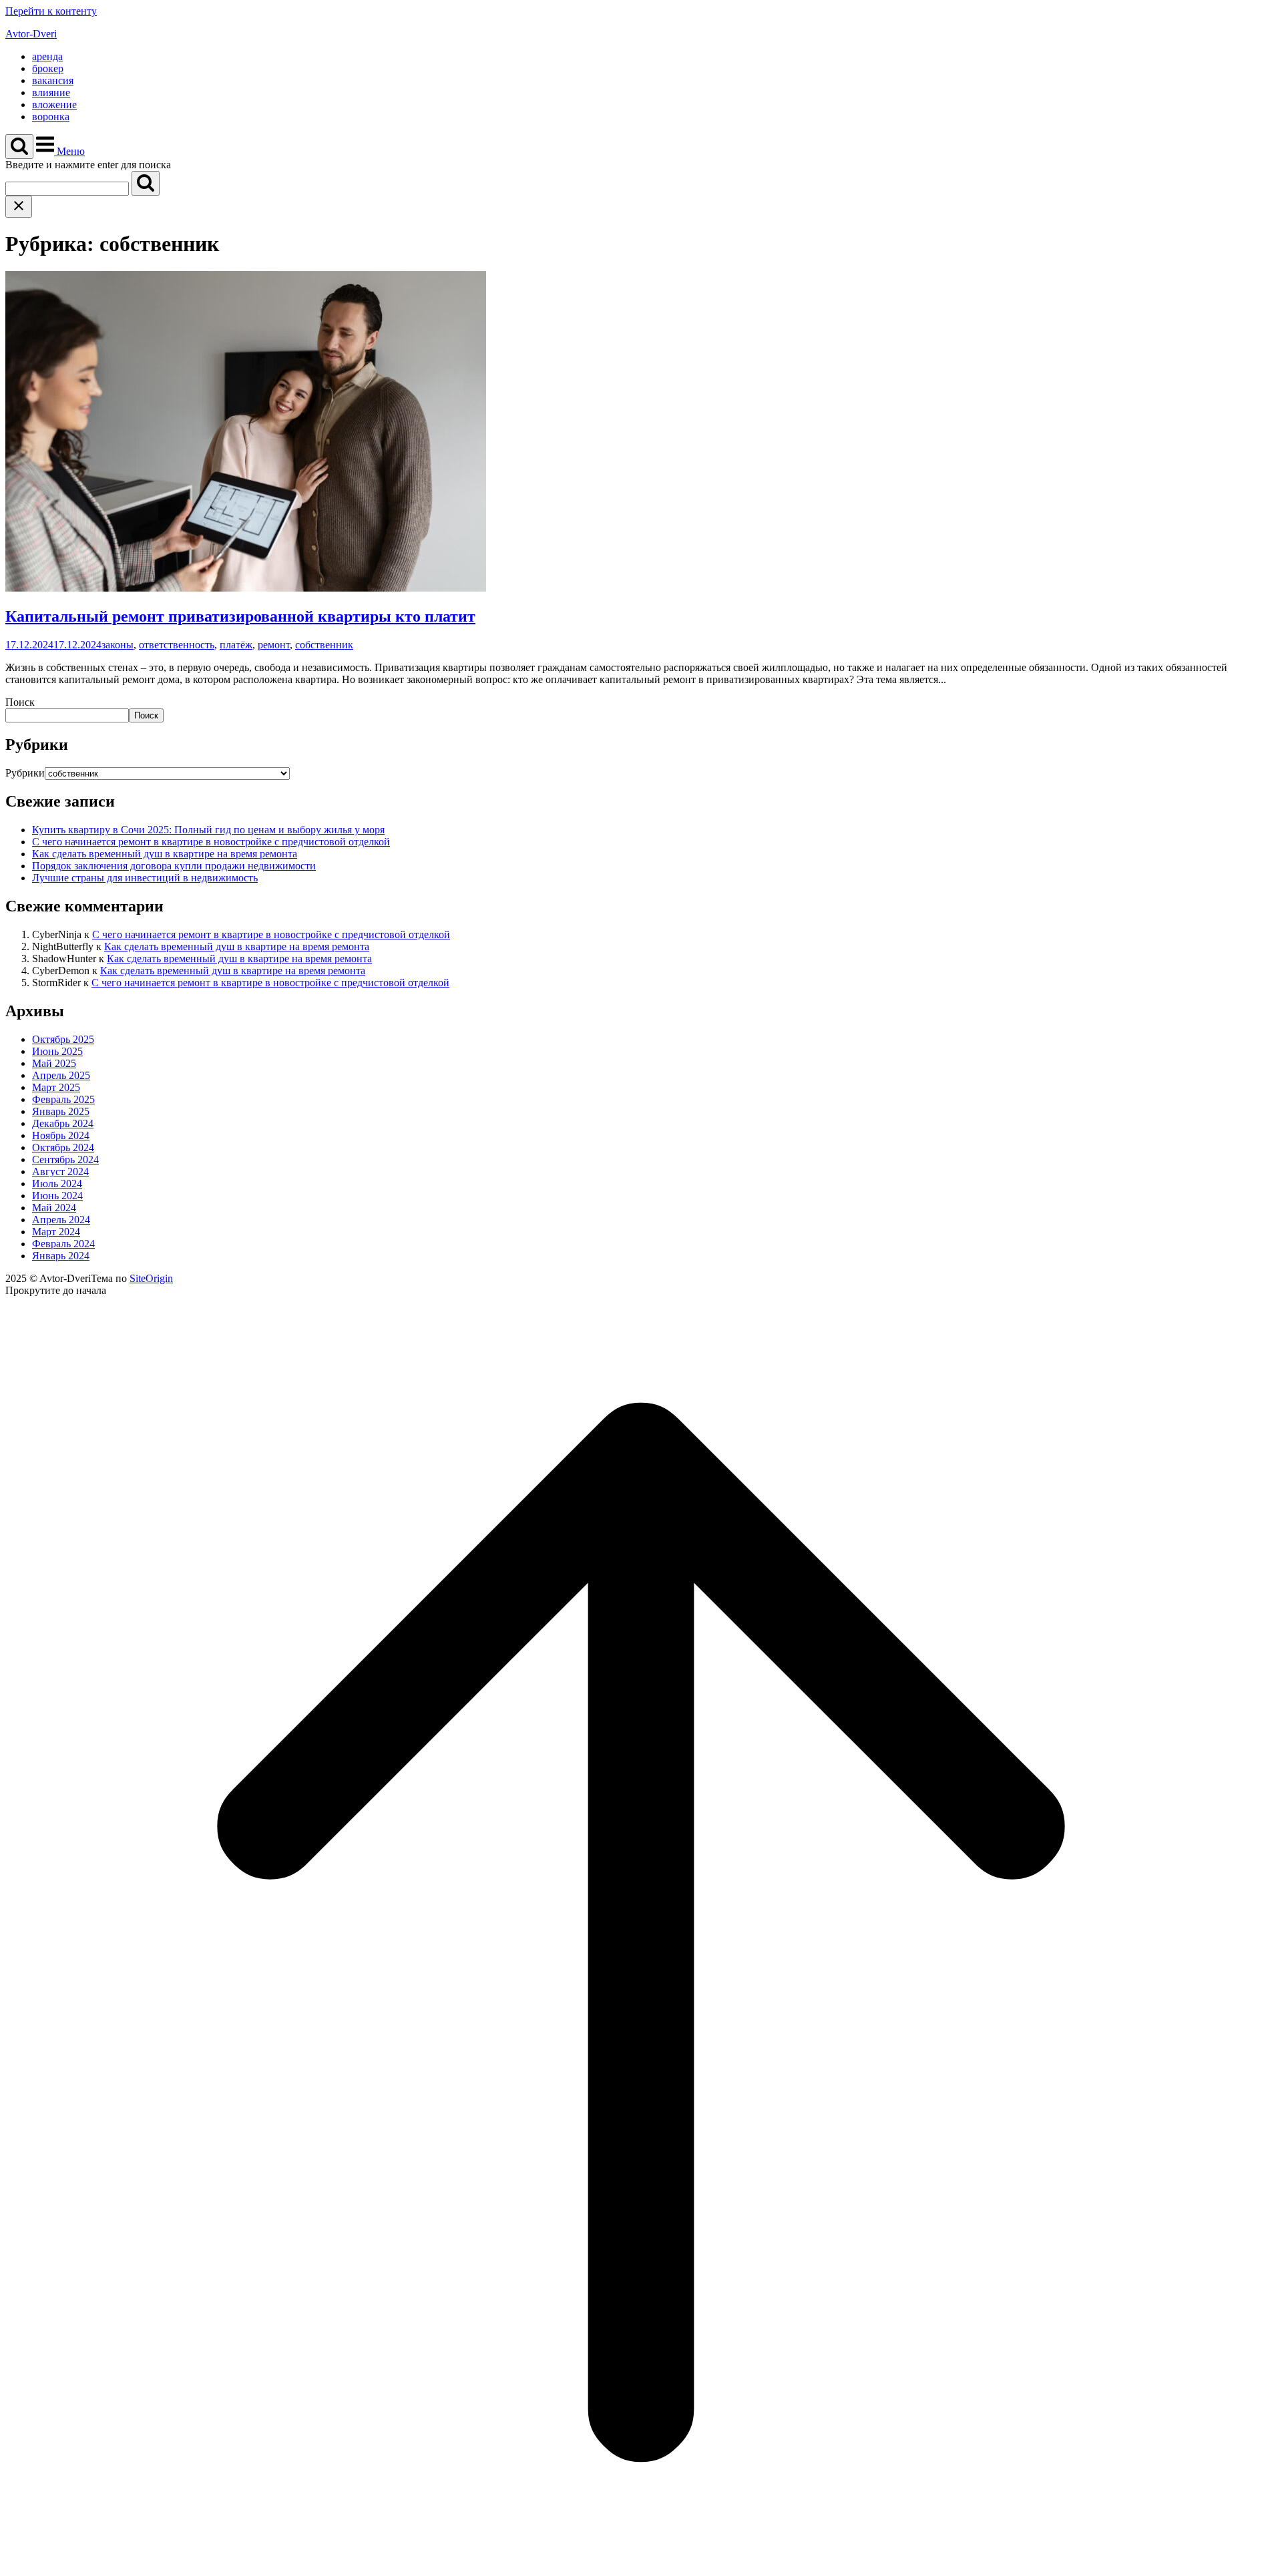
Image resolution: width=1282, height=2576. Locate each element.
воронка (51, 117)
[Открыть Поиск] (19, 147)
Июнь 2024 (57, 1196)
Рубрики (25, 773)
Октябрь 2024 (63, 1147)
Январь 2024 (61, 1256)
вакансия (53, 80)
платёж (236, 645)
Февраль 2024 (63, 1244)
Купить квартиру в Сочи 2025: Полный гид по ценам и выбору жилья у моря (208, 830)
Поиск (20, 702)
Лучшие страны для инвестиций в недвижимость (145, 878)
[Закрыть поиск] (19, 207)
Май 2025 (54, 1063)
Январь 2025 (61, 1111)
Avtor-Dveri (31, 34)
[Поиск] (146, 183)
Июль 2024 (57, 1184)
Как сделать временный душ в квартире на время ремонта (165, 854)
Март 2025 (56, 1087)
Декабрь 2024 (63, 1123)
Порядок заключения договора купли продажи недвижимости (174, 866)
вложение (54, 104)
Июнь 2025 (57, 1051)
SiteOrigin (151, 1278)
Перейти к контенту (51, 11)
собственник (324, 645)
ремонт (274, 645)
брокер (48, 68)
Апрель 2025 (61, 1075)
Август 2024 (60, 1171)
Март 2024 (56, 1232)
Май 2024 (54, 1208)
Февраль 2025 (63, 1099)
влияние (51, 92)
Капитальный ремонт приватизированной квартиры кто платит (240, 616)
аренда (47, 56)
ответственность (177, 645)
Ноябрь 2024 (61, 1135)
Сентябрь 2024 (65, 1159)
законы (118, 645)
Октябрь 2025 (63, 1039)
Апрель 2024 (61, 1220)
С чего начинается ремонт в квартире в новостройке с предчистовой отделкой (211, 842)
